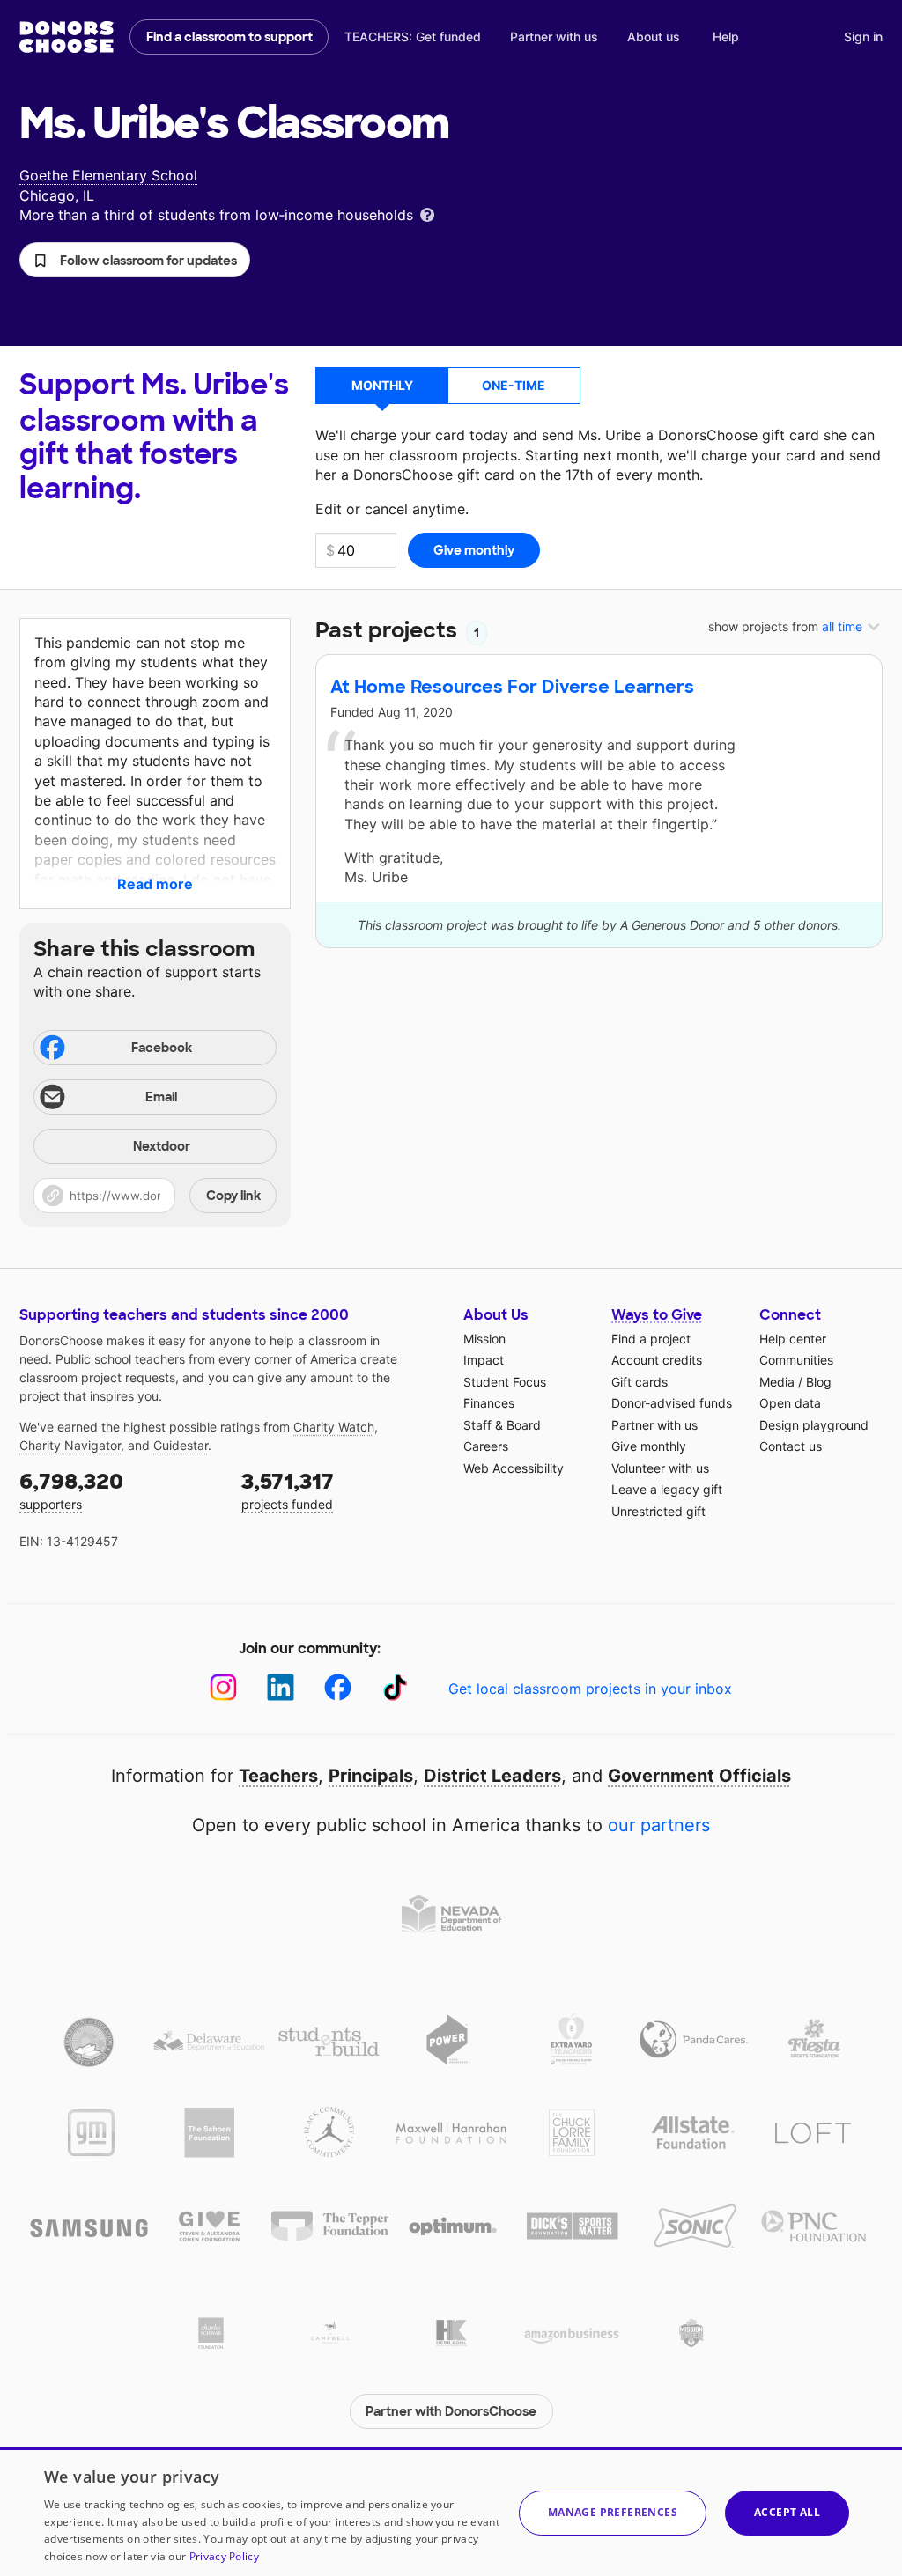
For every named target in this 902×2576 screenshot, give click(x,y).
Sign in (863, 37)
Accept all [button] (787, 2512)
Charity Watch (334, 1427)
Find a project (651, 1339)
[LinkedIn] (281, 1687)
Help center (793, 1339)
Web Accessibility (514, 1468)
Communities (796, 1360)
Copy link (233, 1196)
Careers (486, 1446)
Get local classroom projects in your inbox (590, 1689)
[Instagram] (223, 1687)
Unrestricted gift (658, 1511)
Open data (790, 1403)
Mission (484, 1339)
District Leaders (492, 1776)
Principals (371, 1776)
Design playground (814, 1425)
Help (726, 37)
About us (654, 37)
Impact (484, 1360)
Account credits (657, 1360)
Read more (155, 884)
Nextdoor (162, 1146)
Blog (819, 1382)
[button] (135, 260)
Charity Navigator (70, 1445)
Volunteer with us (660, 1468)
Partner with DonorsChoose (451, 2411)
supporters (71, 1490)
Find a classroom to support (229, 37)
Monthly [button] (382, 385)
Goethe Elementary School (108, 175)
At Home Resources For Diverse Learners (512, 687)
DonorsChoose (67, 37)
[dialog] (451, 2512)
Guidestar (181, 1445)
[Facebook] (338, 1687)
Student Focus (505, 1382)
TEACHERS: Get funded (413, 37)
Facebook (162, 1048)
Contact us (791, 1446)
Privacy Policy (224, 2556)
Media (777, 1382)
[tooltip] (427, 213)
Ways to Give (657, 1315)
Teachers (278, 1776)
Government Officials (699, 1776)
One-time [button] (514, 385)
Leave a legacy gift (667, 1489)
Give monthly (649, 1446)
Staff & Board (502, 1425)
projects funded (288, 1490)
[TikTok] (395, 1687)
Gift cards (640, 1382)
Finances (489, 1403)
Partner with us (554, 37)
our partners (659, 1825)
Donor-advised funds (672, 1403)
